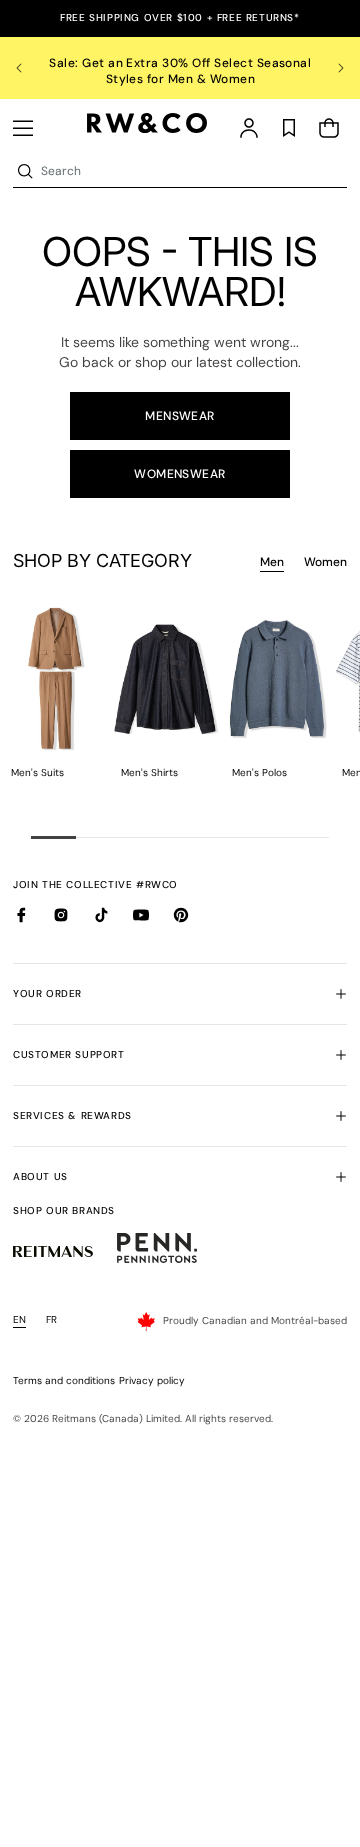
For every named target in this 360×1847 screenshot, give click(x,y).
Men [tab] (272, 562)
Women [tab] (325, 562)
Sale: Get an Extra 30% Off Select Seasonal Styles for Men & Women (180, 71)
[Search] (25, 171)
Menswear (180, 416)
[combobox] (192, 171)
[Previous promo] (30, 68)
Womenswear (180, 474)
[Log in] (249, 128)
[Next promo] (329, 68)
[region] (180, 68)
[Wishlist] (289, 128)
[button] (23, 128)
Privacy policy (152, 1380)
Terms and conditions (64, 1380)
